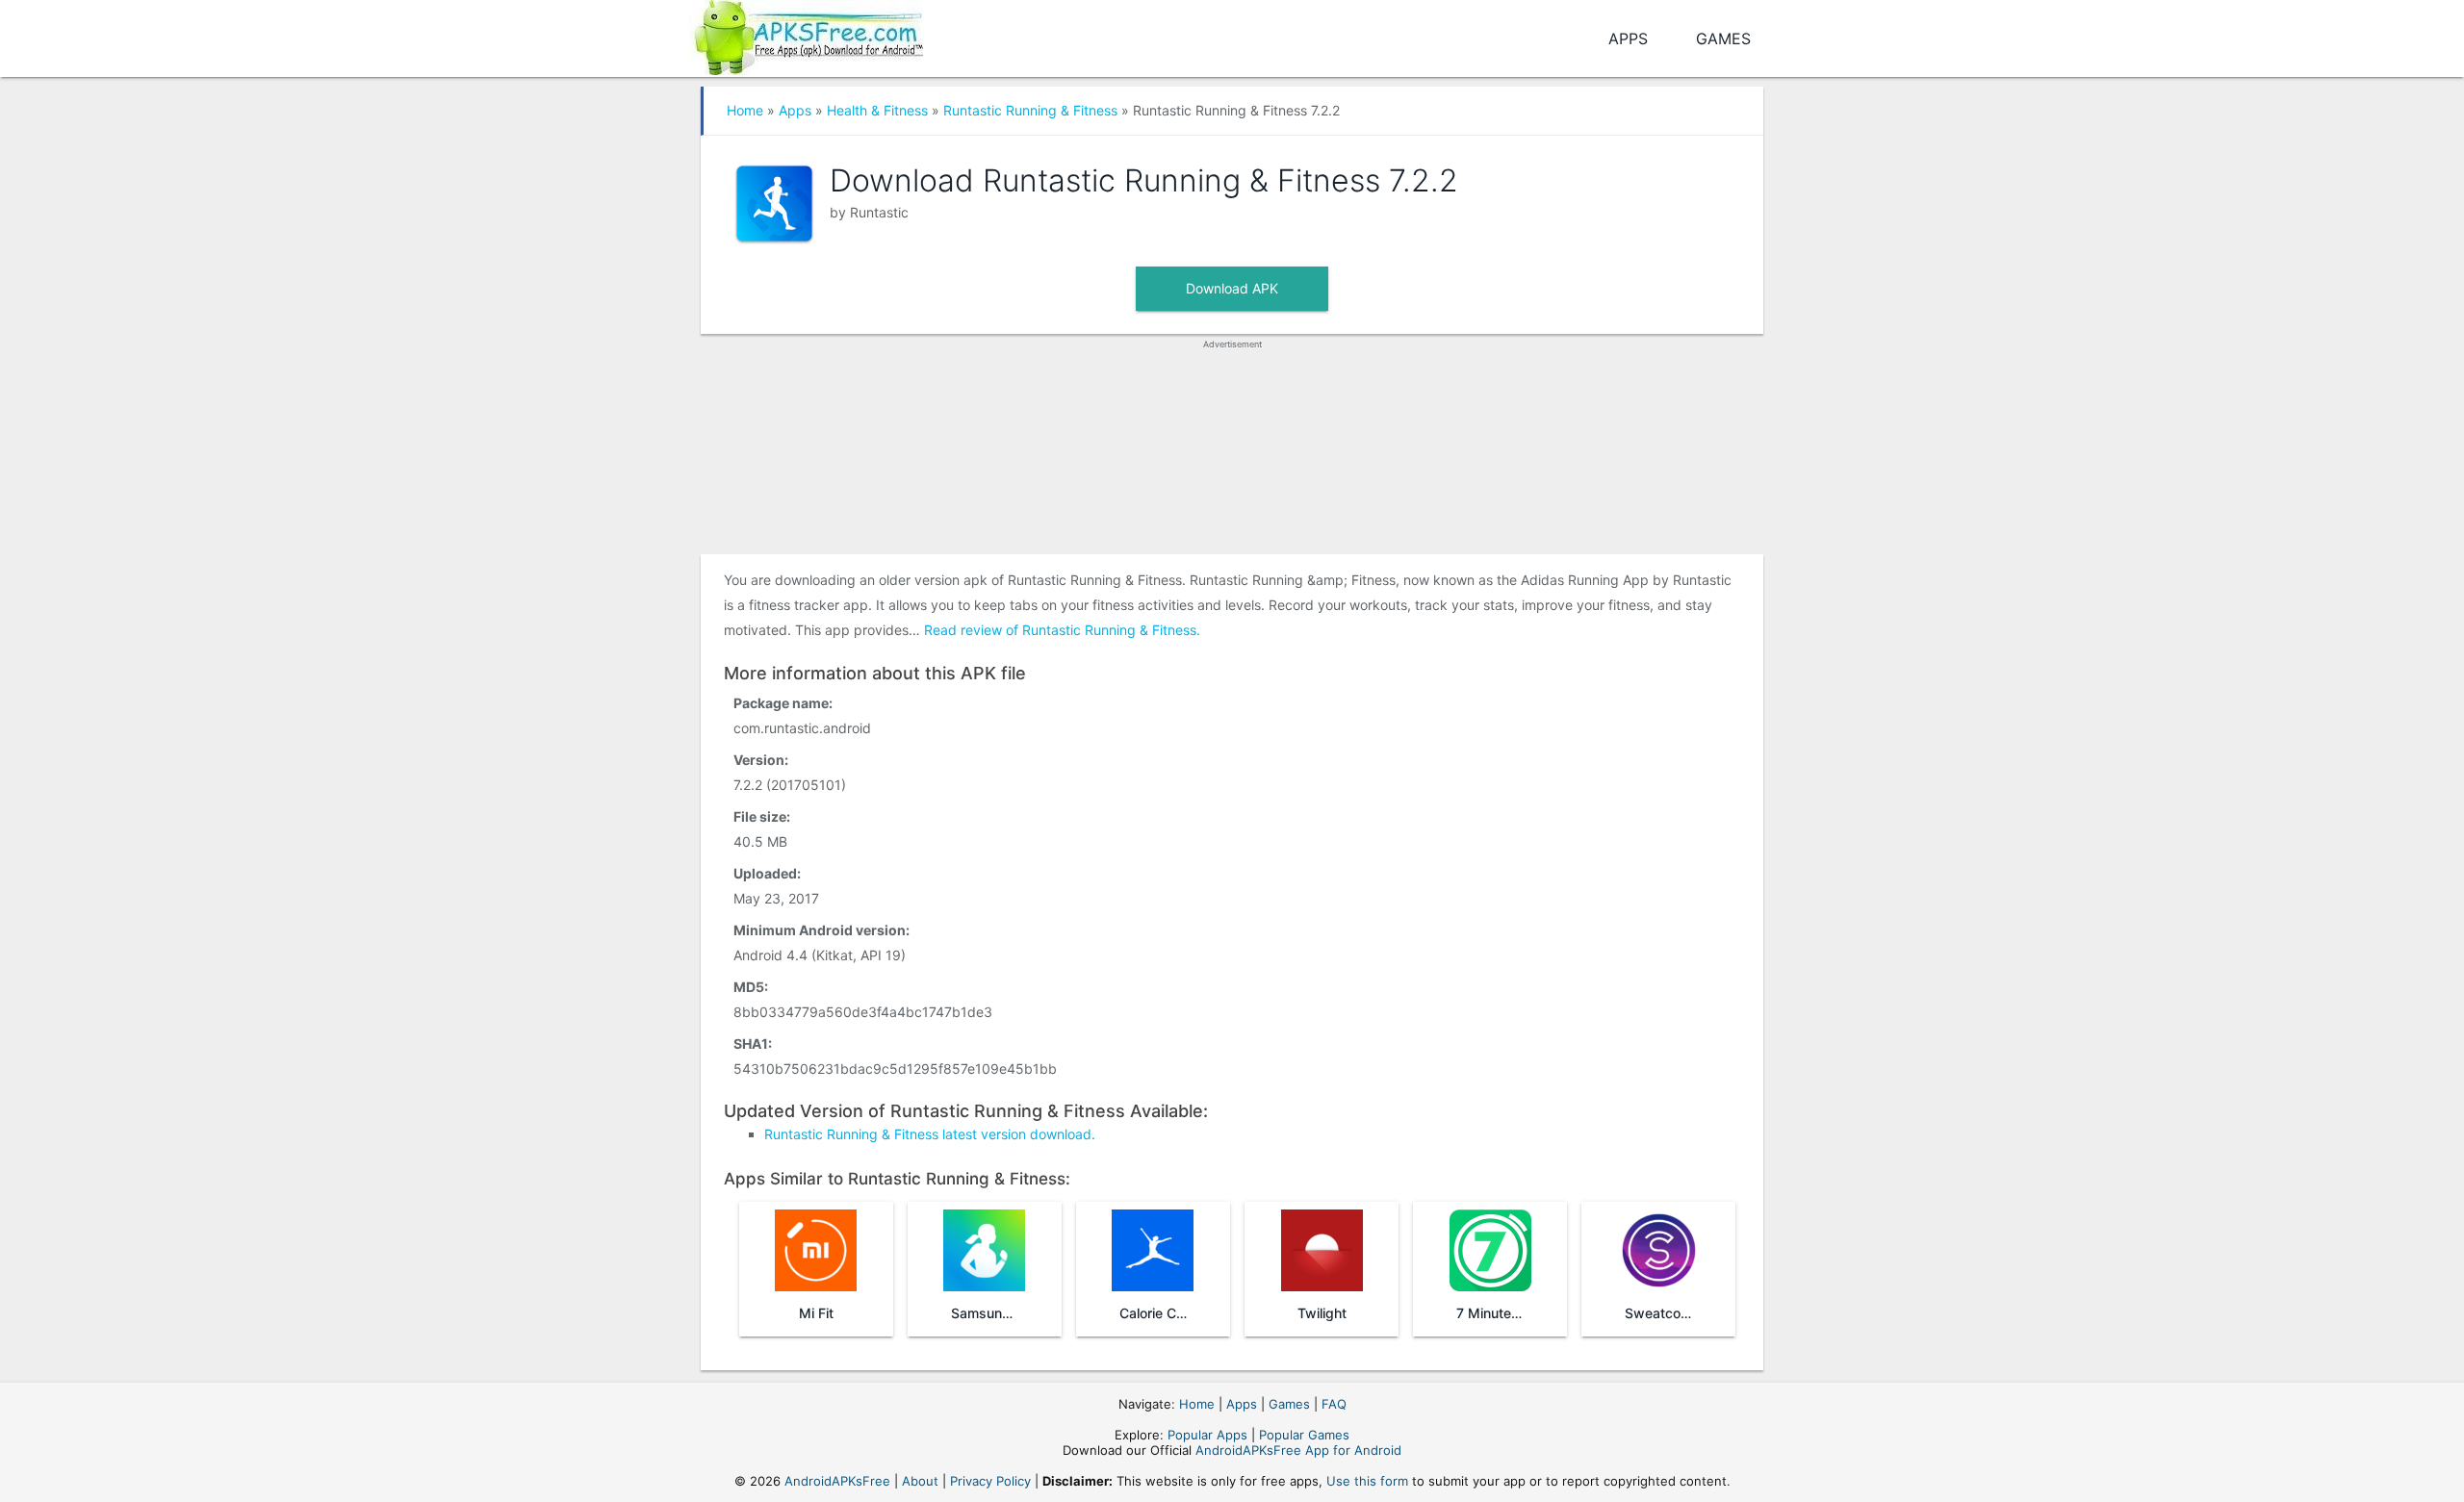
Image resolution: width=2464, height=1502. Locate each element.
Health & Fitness (877, 110)
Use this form (1367, 1481)
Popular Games (1304, 1435)
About (920, 1481)
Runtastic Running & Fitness (1030, 110)
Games (1723, 38)
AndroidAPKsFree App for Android (1298, 1450)
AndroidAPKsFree (837, 1481)
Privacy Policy (990, 1481)
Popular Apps (1207, 1435)
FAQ (1334, 1404)
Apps (1628, 38)
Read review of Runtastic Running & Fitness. (1062, 630)
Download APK (1232, 288)
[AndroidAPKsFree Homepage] (806, 34)
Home (745, 110)
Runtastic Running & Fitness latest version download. (930, 1134)
